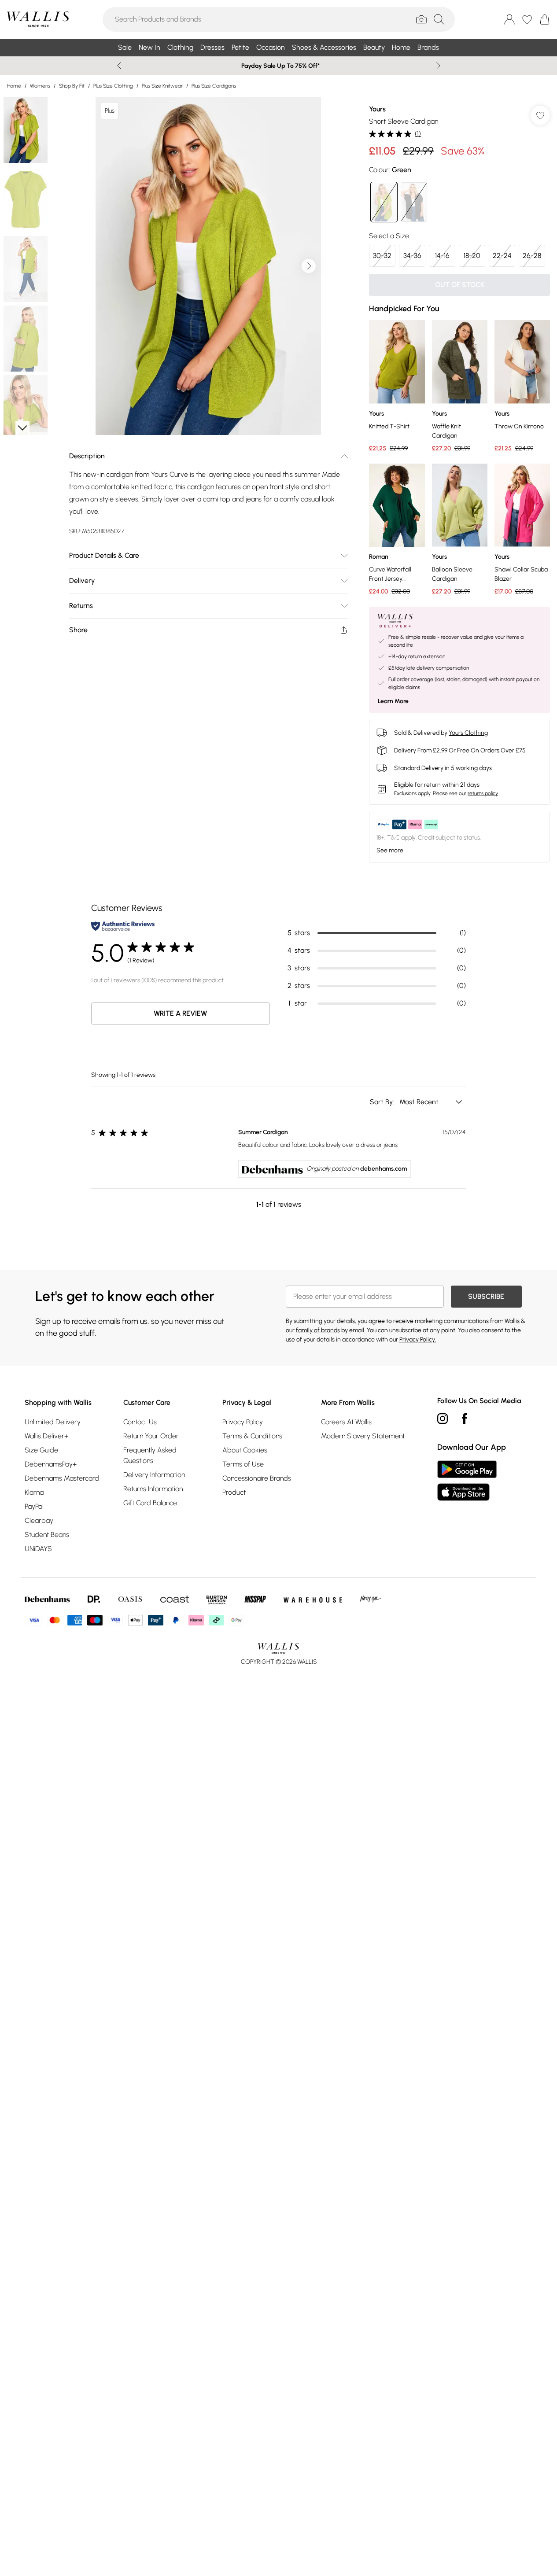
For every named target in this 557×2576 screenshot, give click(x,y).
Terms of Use (243, 1464)
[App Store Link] (467, 1481)
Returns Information (153, 1489)
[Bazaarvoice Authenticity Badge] (123, 926)
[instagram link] (443, 1419)
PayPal (34, 1506)
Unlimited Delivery (53, 1422)
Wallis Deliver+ (46, 1436)
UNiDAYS (38, 1549)
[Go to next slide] (309, 266)
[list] (208, 266)
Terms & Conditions (252, 1436)
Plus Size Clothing (113, 86)
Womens (40, 86)
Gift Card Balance (150, 1503)
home (14, 86)
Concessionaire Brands (257, 1478)
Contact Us (140, 1422)
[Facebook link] (465, 1419)
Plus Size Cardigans (214, 86)
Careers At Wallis (346, 1422)
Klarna (34, 1492)
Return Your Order (151, 1436)
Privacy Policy (243, 1422)
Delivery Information (154, 1475)
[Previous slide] (119, 66)
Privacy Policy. (418, 1340)
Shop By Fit (72, 86)
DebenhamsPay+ (51, 1464)
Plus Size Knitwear (162, 86)
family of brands (318, 1330)
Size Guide (41, 1450)
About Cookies (245, 1450)
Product (234, 1492)
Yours (377, 109)
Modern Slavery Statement (363, 1436)
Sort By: (383, 1102)
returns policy (483, 793)
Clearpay (39, 1520)
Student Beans (47, 1535)
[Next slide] (438, 66)
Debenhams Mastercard (62, 1478)
